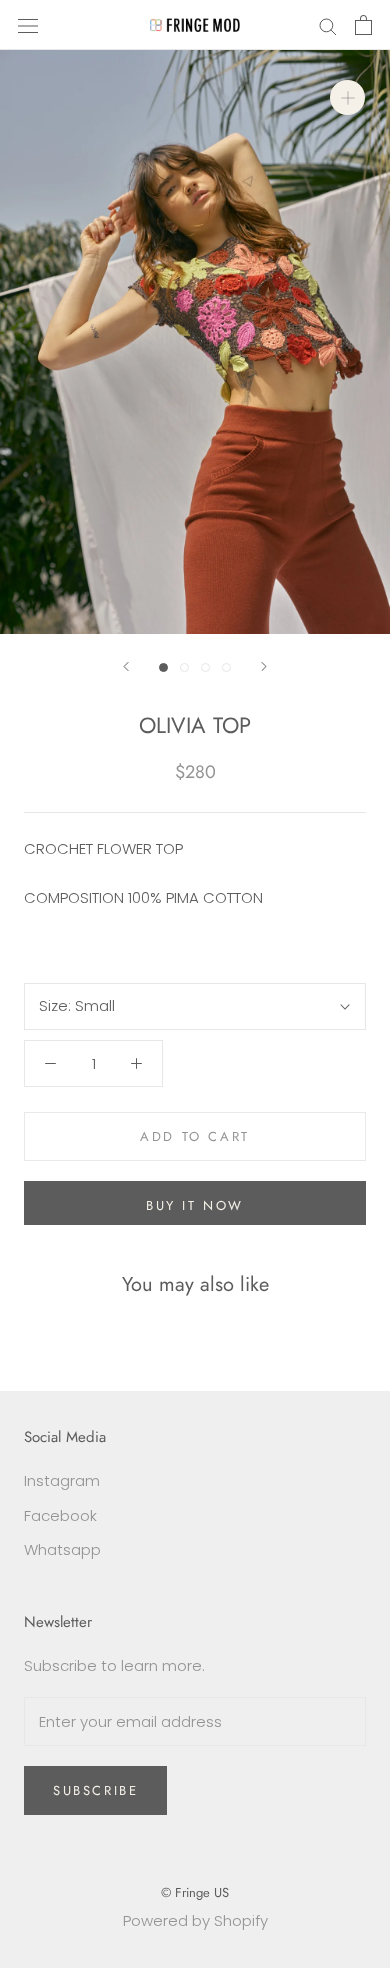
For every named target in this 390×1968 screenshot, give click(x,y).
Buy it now (195, 1205)
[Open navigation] (28, 25)
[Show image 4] (226, 667)
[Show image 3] (205, 667)
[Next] (264, 666)
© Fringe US (195, 1892)
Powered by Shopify (195, 1920)
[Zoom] (347, 97)
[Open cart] (363, 25)
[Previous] (126, 666)
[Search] (328, 24)
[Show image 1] (163, 667)
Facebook (60, 1515)
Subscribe (95, 1790)
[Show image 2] (184, 667)
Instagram (62, 1480)
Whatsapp (62, 1549)
